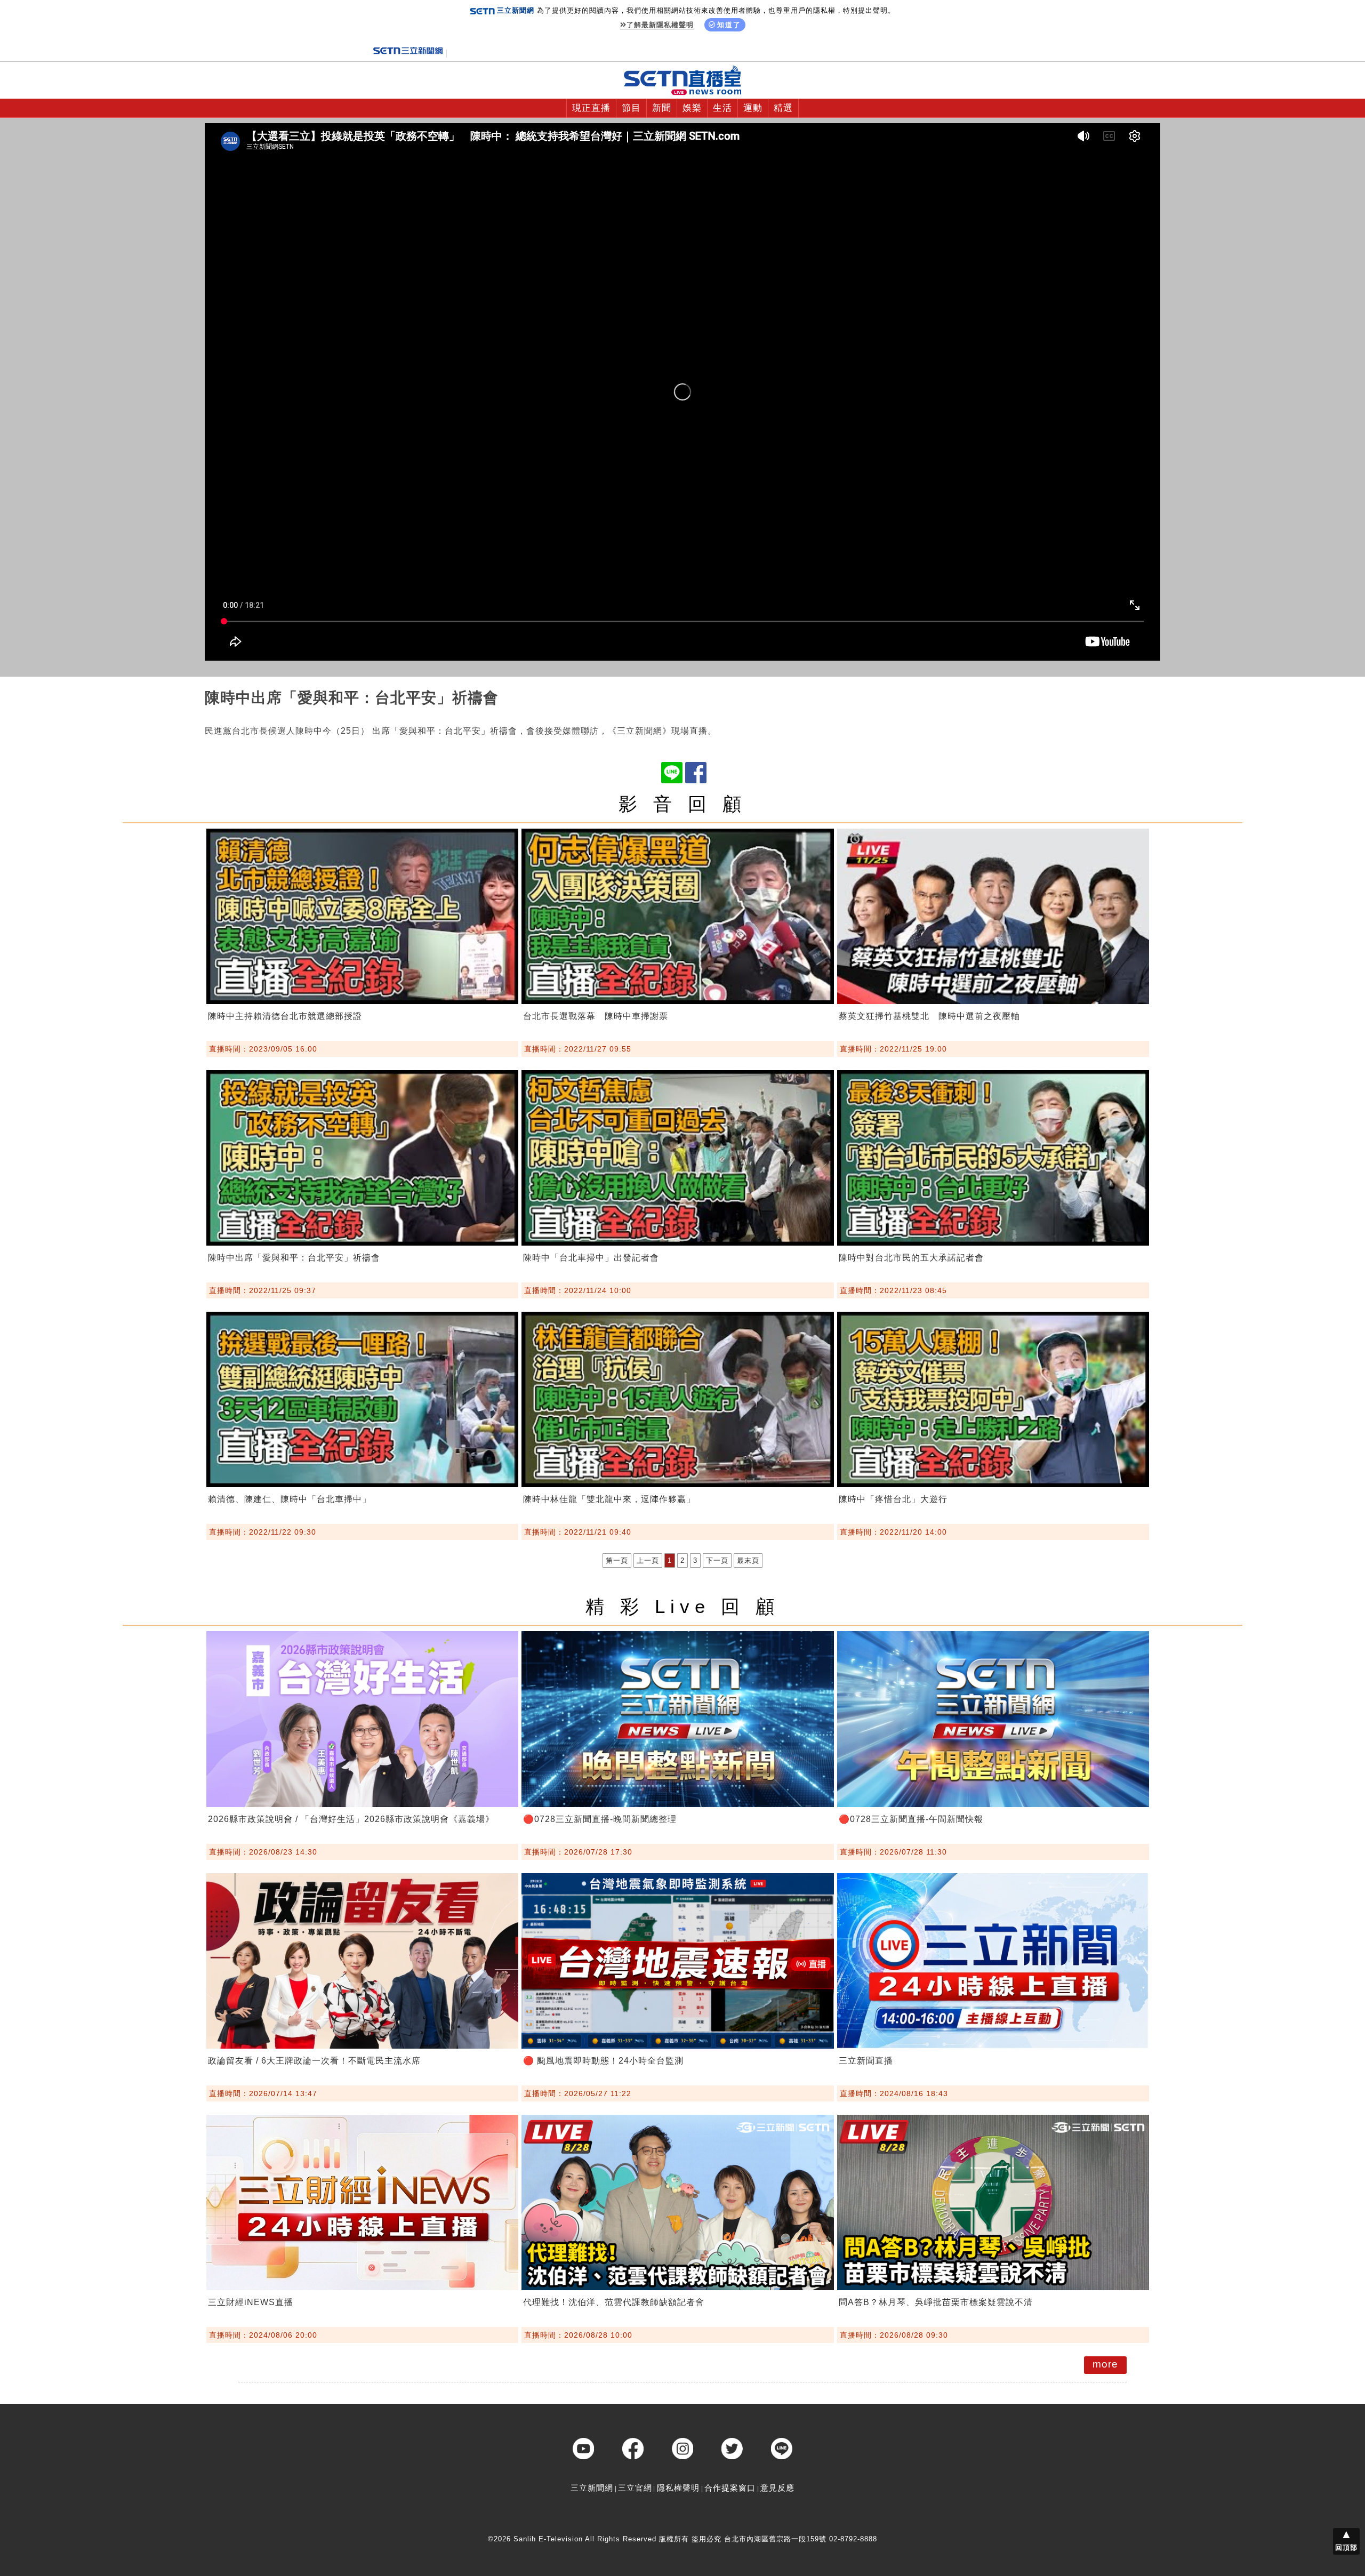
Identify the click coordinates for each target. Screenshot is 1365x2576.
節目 (631, 108)
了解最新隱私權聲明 (660, 25)
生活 (722, 108)
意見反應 (777, 2488)
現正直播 (591, 108)
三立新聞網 (592, 2488)
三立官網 (635, 2488)
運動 (753, 108)
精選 (783, 108)
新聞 (662, 108)
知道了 (729, 25)
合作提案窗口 (730, 2488)
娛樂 (692, 108)
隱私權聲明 (678, 2488)
